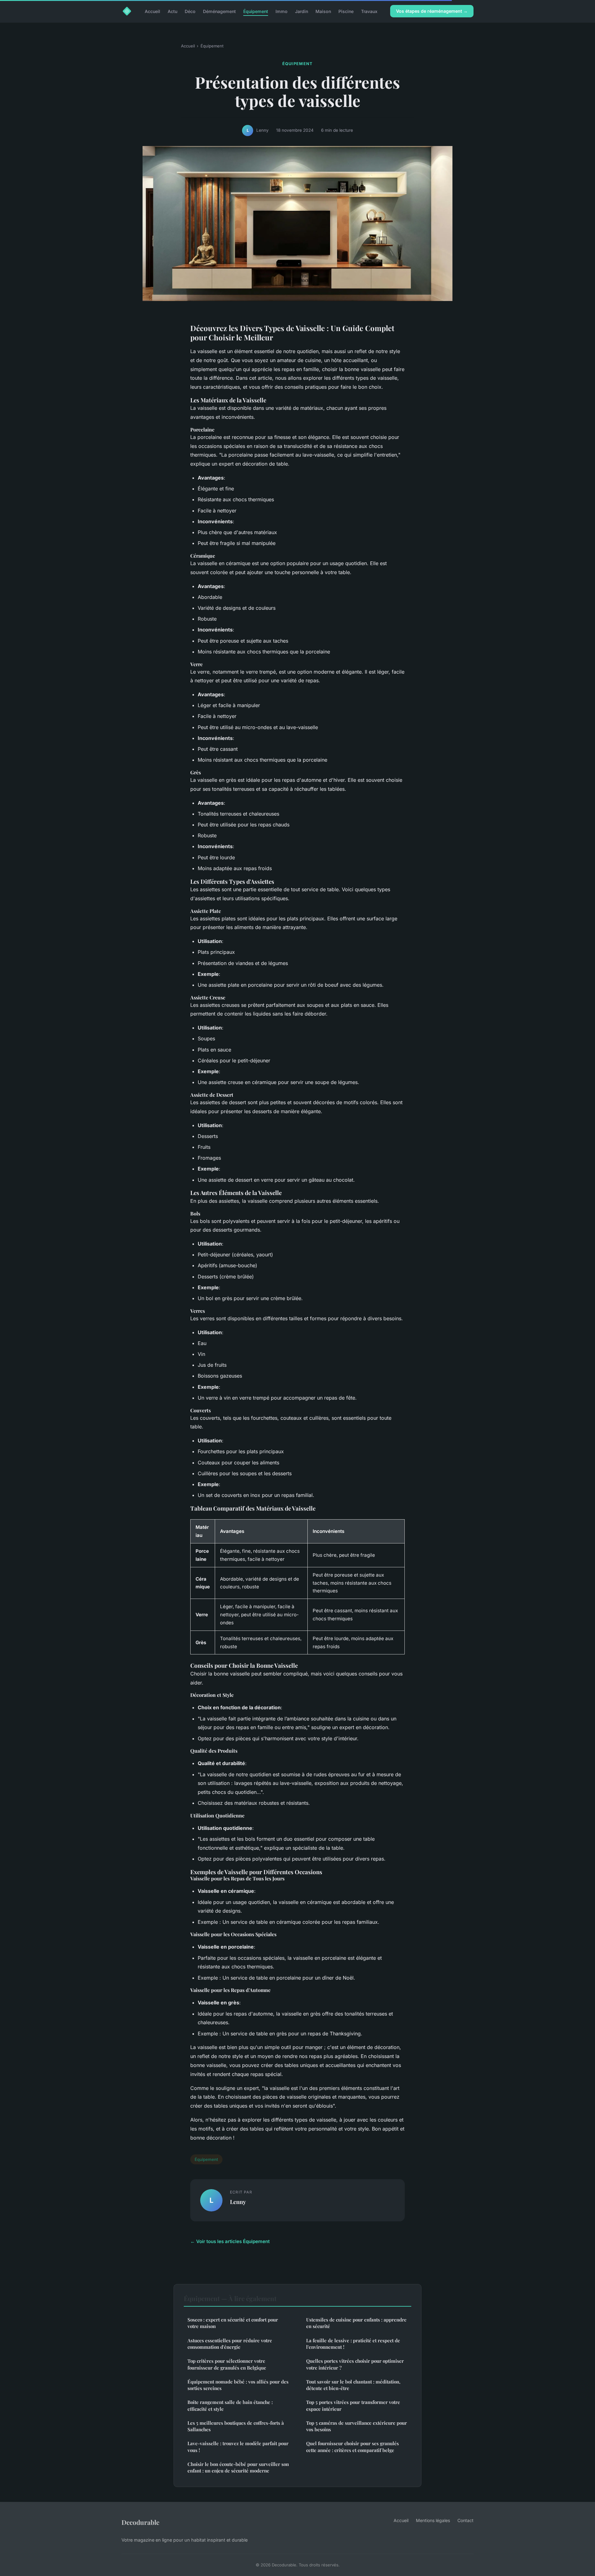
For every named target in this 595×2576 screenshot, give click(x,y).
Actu (172, 11)
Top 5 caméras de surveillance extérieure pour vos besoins (357, 2426)
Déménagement (219, 11)
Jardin (302, 11)
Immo (282, 11)
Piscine (346, 11)
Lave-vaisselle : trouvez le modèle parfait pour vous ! (238, 2447)
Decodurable (140, 2522)
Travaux (369, 11)
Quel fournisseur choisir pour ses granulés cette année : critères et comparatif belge (353, 2447)
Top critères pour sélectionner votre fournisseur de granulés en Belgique (227, 2364)
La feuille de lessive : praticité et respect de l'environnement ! (353, 2344)
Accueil (152, 11)
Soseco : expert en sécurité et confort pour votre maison (233, 2323)
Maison (323, 11)
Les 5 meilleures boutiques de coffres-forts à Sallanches (236, 2426)
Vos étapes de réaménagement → (432, 11)
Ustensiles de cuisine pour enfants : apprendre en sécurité (356, 2323)
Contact (465, 2520)
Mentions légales (433, 2520)
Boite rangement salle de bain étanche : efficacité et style (230, 2405)
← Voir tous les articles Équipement (230, 2241)
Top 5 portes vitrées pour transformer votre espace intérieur (353, 2405)
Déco (190, 11)
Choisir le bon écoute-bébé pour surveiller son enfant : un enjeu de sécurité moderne (238, 2467)
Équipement (256, 11)
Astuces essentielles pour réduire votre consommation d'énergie (230, 2344)
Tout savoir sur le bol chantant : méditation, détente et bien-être (353, 2385)
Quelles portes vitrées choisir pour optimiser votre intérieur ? (355, 2364)
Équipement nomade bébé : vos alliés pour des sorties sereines (238, 2385)
